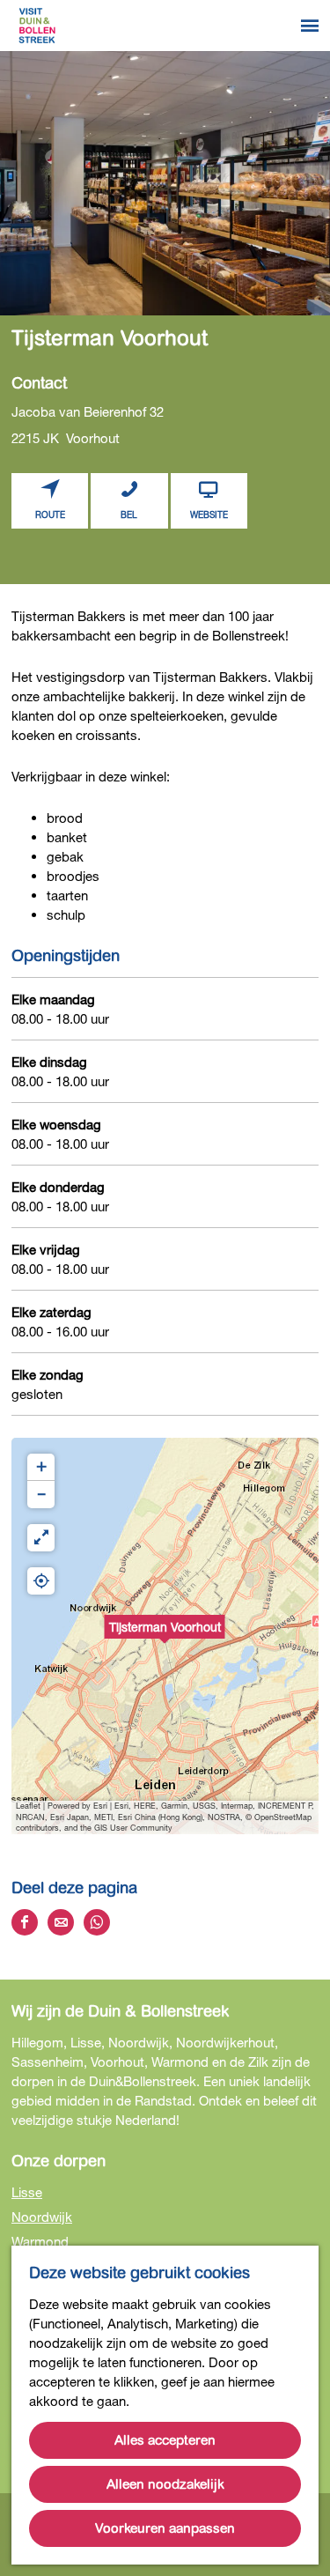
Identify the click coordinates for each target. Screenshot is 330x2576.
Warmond (40, 2241)
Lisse (27, 2192)
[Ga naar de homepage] (37, 26)
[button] (165, 1636)
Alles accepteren (165, 2440)
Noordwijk (42, 2217)
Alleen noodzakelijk (165, 2484)
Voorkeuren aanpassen (165, 2528)
